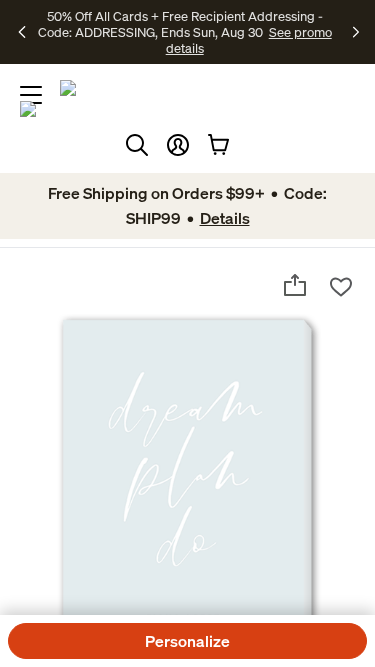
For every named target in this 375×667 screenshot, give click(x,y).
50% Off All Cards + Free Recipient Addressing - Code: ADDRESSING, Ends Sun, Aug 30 (180, 24)
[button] (178, 145)
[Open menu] (31, 95)
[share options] (295, 285)
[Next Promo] (356, 32)
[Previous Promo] (24, 32)
